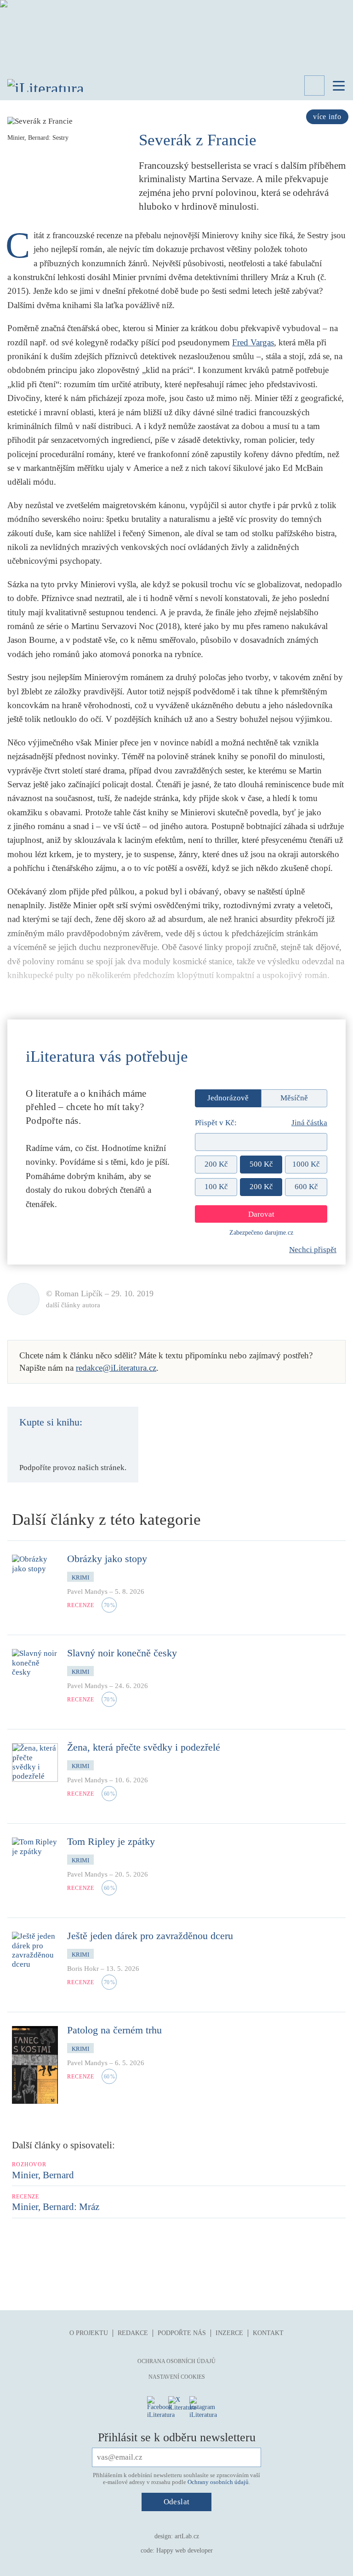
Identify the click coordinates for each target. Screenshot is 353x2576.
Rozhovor (29, 2164)
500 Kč (261, 1164)
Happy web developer (185, 2550)
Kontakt (268, 2333)
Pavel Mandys (87, 1591)
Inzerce (229, 2333)
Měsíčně (294, 1098)
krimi (80, 1577)
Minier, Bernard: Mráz (56, 2207)
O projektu (89, 2333)
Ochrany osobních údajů (218, 2482)
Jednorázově (228, 1098)
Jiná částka (309, 1123)
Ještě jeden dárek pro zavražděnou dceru (150, 1936)
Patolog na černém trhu (114, 2030)
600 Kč (306, 1187)
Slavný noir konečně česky (122, 1653)
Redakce (133, 2333)
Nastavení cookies (177, 2377)
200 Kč (216, 1164)
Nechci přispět (313, 1250)
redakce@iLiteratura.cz (116, 1368)
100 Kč (216, 1187)
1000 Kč (306, 1164)
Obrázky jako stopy (107, 1559)
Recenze (81, 1605)
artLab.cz (187, 2536)
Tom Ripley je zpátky (111, 1841)
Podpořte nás (182, 2333)
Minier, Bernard (43, 2175)
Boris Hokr (83, 1969)
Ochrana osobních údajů (176, 2361)
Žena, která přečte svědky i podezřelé (144, 1747)
